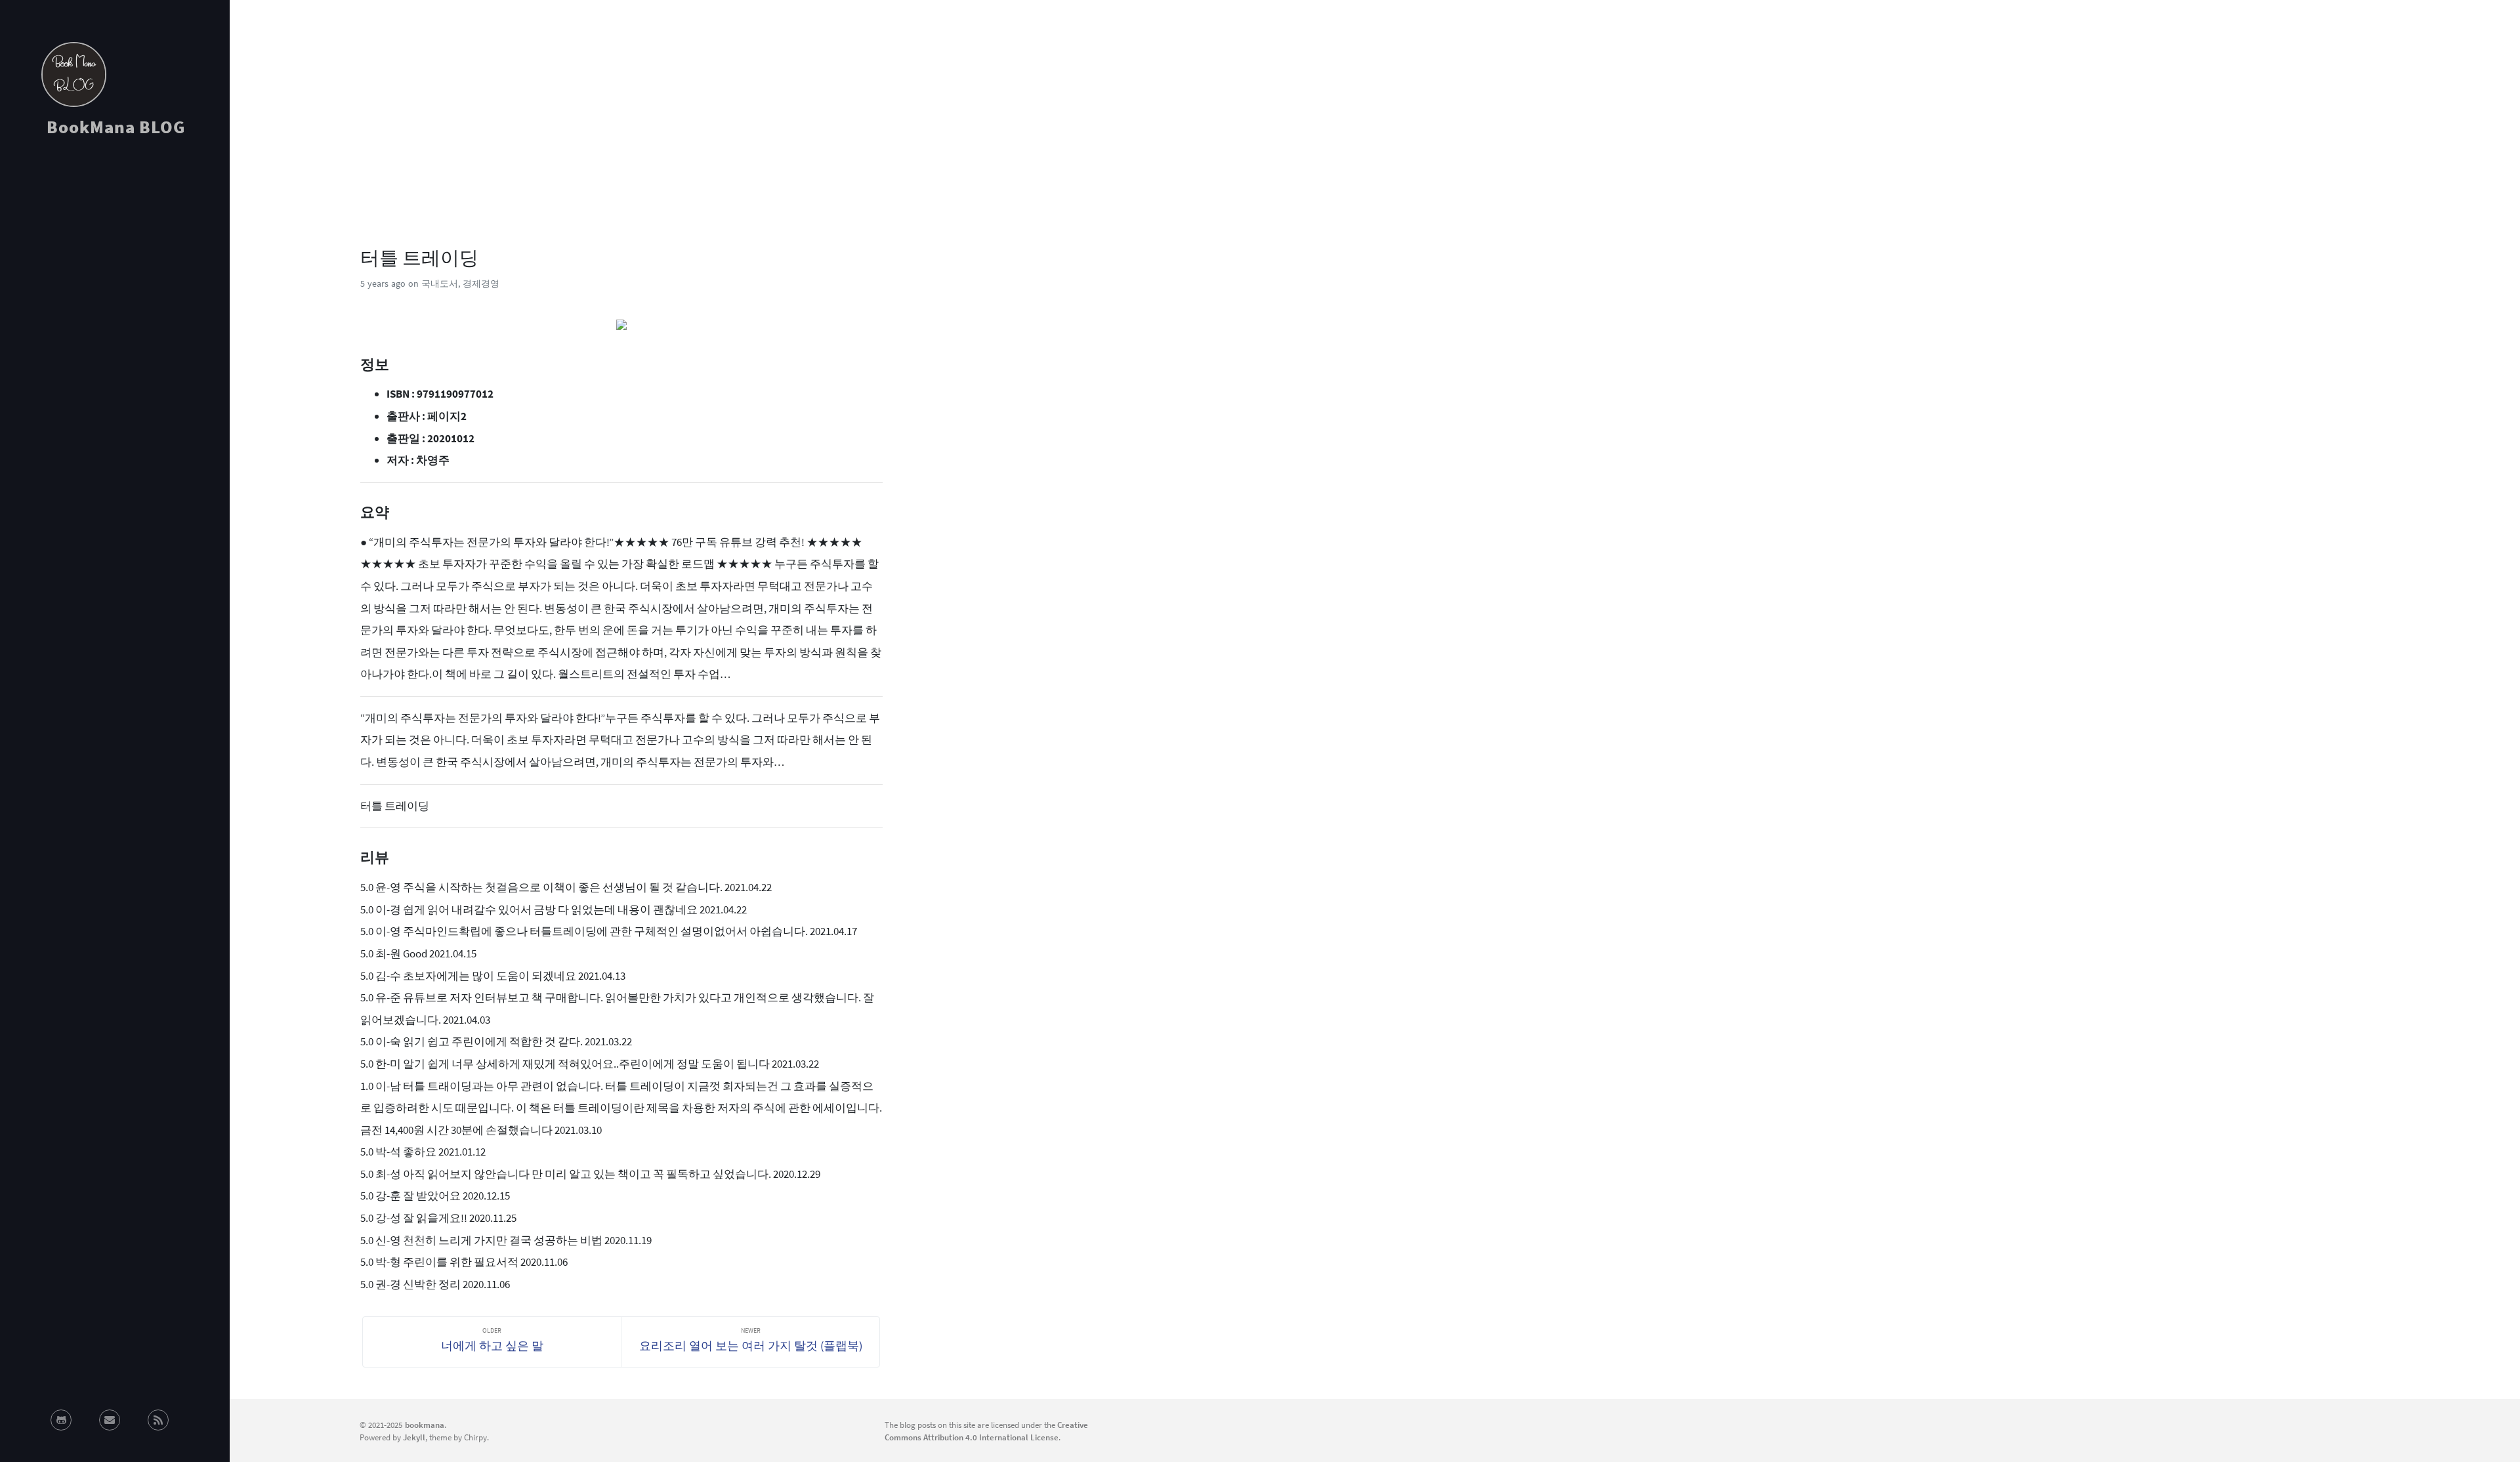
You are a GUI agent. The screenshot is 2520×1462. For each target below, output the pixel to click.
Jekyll (414, 1437)
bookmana (425, 1425)
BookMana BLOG (116, 127)
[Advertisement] (115, 265)
